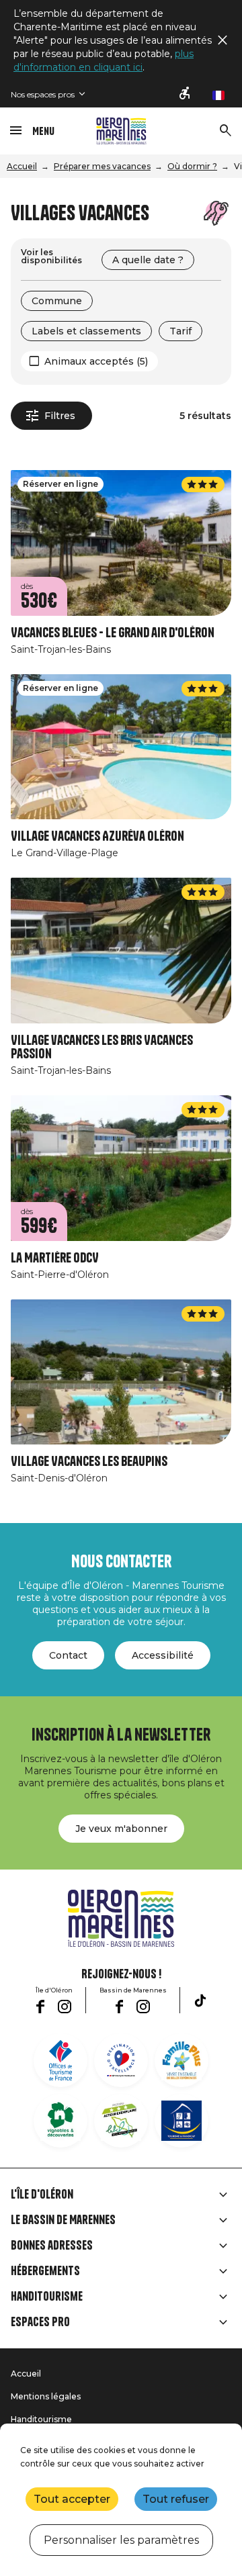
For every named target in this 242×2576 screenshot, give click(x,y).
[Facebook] (40, 2007)
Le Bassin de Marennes (63, 2220)
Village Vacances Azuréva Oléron (97, 836)
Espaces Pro (40, 2322)
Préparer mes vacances (102, 166)
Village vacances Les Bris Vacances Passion (102, 1047)
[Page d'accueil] (121, 131)
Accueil (22, 166)
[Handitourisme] (186, 94)
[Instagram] (65, 2007)
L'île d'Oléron (42, 2195)
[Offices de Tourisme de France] (61, 2060)
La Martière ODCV (55, 1258)
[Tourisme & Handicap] (182, 2121)
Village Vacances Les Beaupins (89, 1462)
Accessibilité (163, 1655)
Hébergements (45, 2271)
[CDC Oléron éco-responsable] (121, 2121)
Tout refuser (176, 2499)
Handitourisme (47, 2297)
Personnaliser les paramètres (121, 2540)
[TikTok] (200, 2000)
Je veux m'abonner (121, 1829)
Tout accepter (72, 2499)
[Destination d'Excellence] (121, 2060)
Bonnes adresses (52, 2246)
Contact (68, 1655)
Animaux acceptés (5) (96, 361)
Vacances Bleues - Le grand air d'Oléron (113, 633)
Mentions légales (46, 2396)
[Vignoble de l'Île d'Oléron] (61, 2121)
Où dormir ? (192, 166)
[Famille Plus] (182, 2060)
